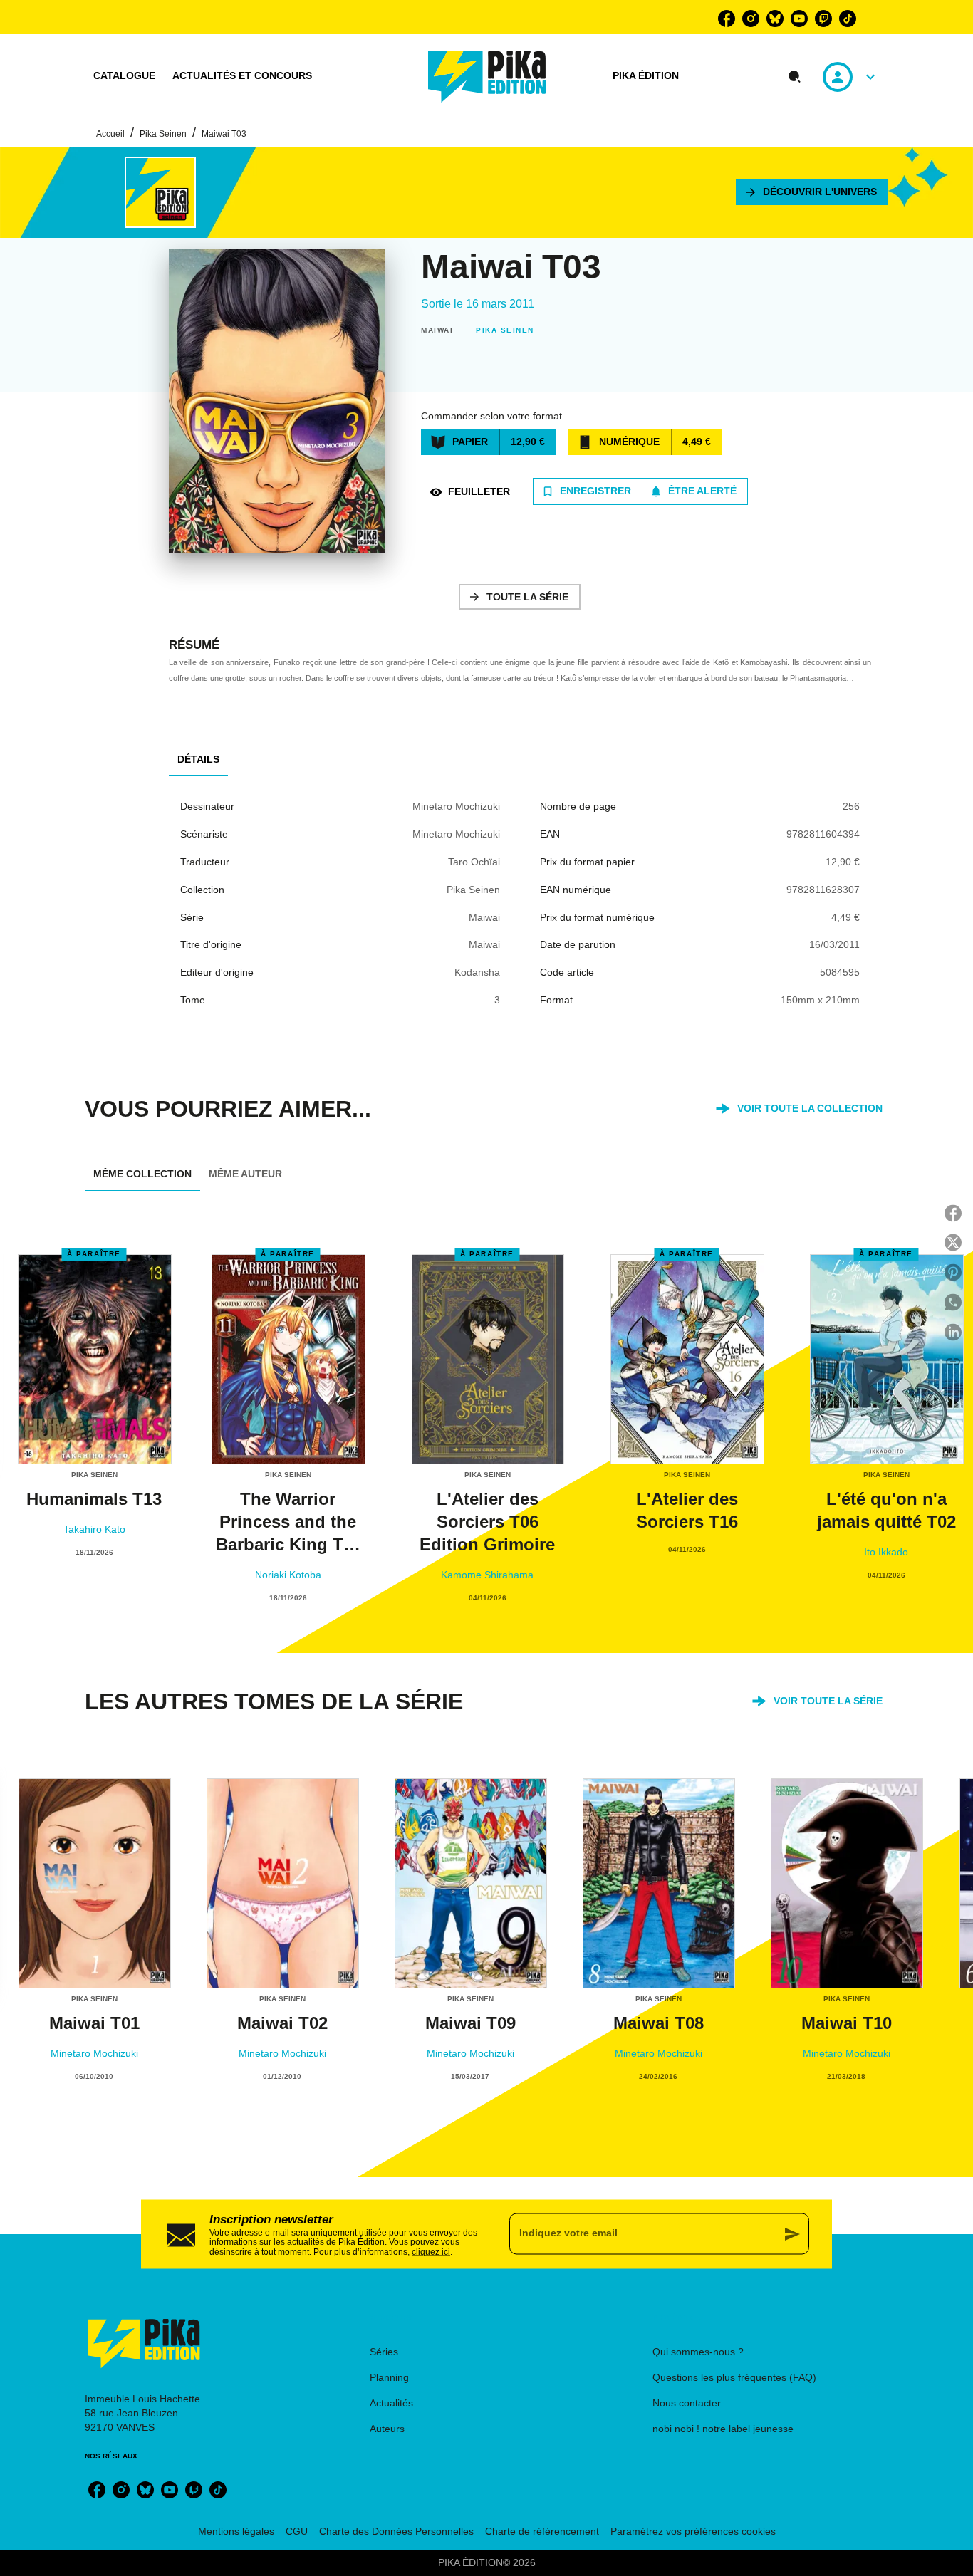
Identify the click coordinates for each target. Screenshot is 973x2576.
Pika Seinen (163, 134)
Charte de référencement (542, 2531)
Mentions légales (236, 2531)
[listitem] (727, 19)
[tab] (124, 76)
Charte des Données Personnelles (396, 2531)
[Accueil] (487, 77)
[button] (812, 192)
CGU (297, 2531)
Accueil (110, 134)
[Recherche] (795, 77)
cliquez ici (431, 2252)
